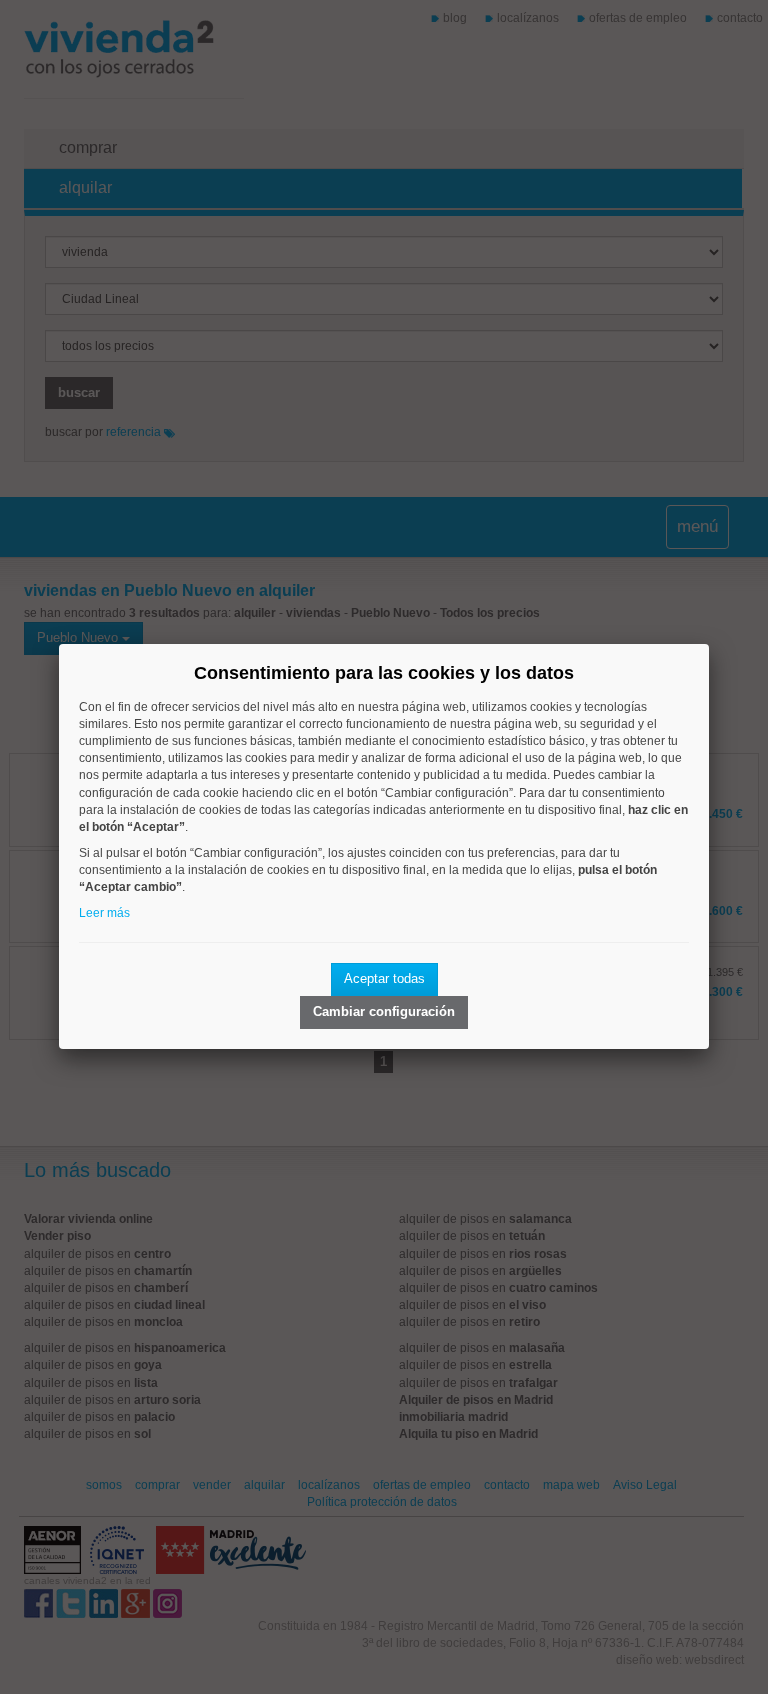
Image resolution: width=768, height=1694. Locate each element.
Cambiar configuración (384, 1011)
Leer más (104, 913)
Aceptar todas (384, 978)
